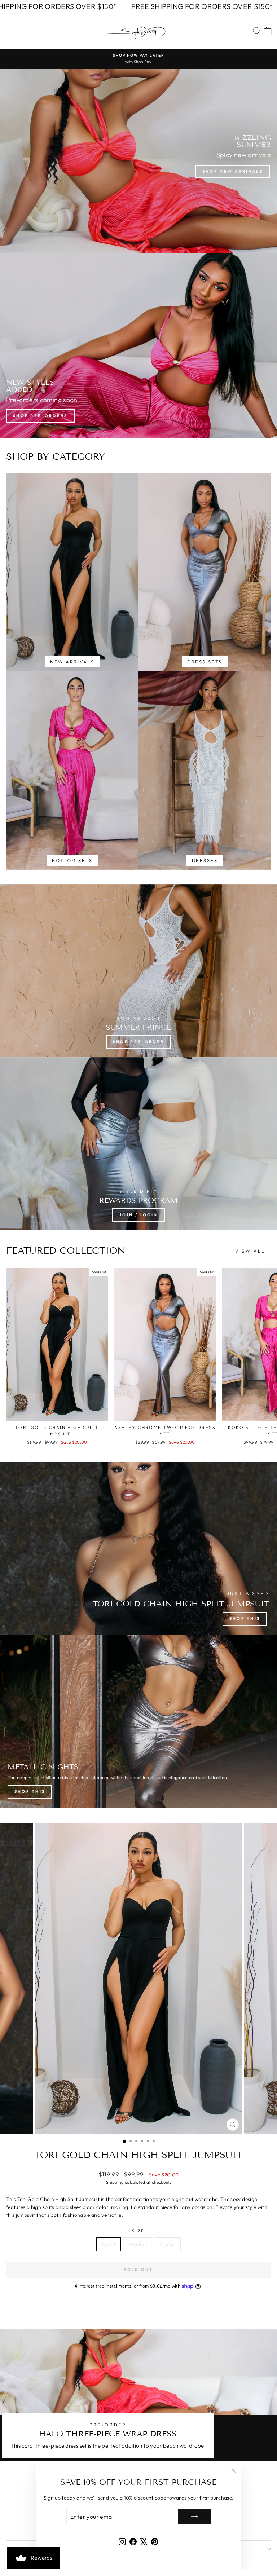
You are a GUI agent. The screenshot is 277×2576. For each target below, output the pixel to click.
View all (250, 1251)
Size (138, 2231)
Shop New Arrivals (233, 171)
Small (109, 2244)
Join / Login (138, 1215)
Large (168, 2244)
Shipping (115, 2182)
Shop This (245, 1618)
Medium (138, 2244)
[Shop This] (138, 1722)
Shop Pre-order (138, 1042)
